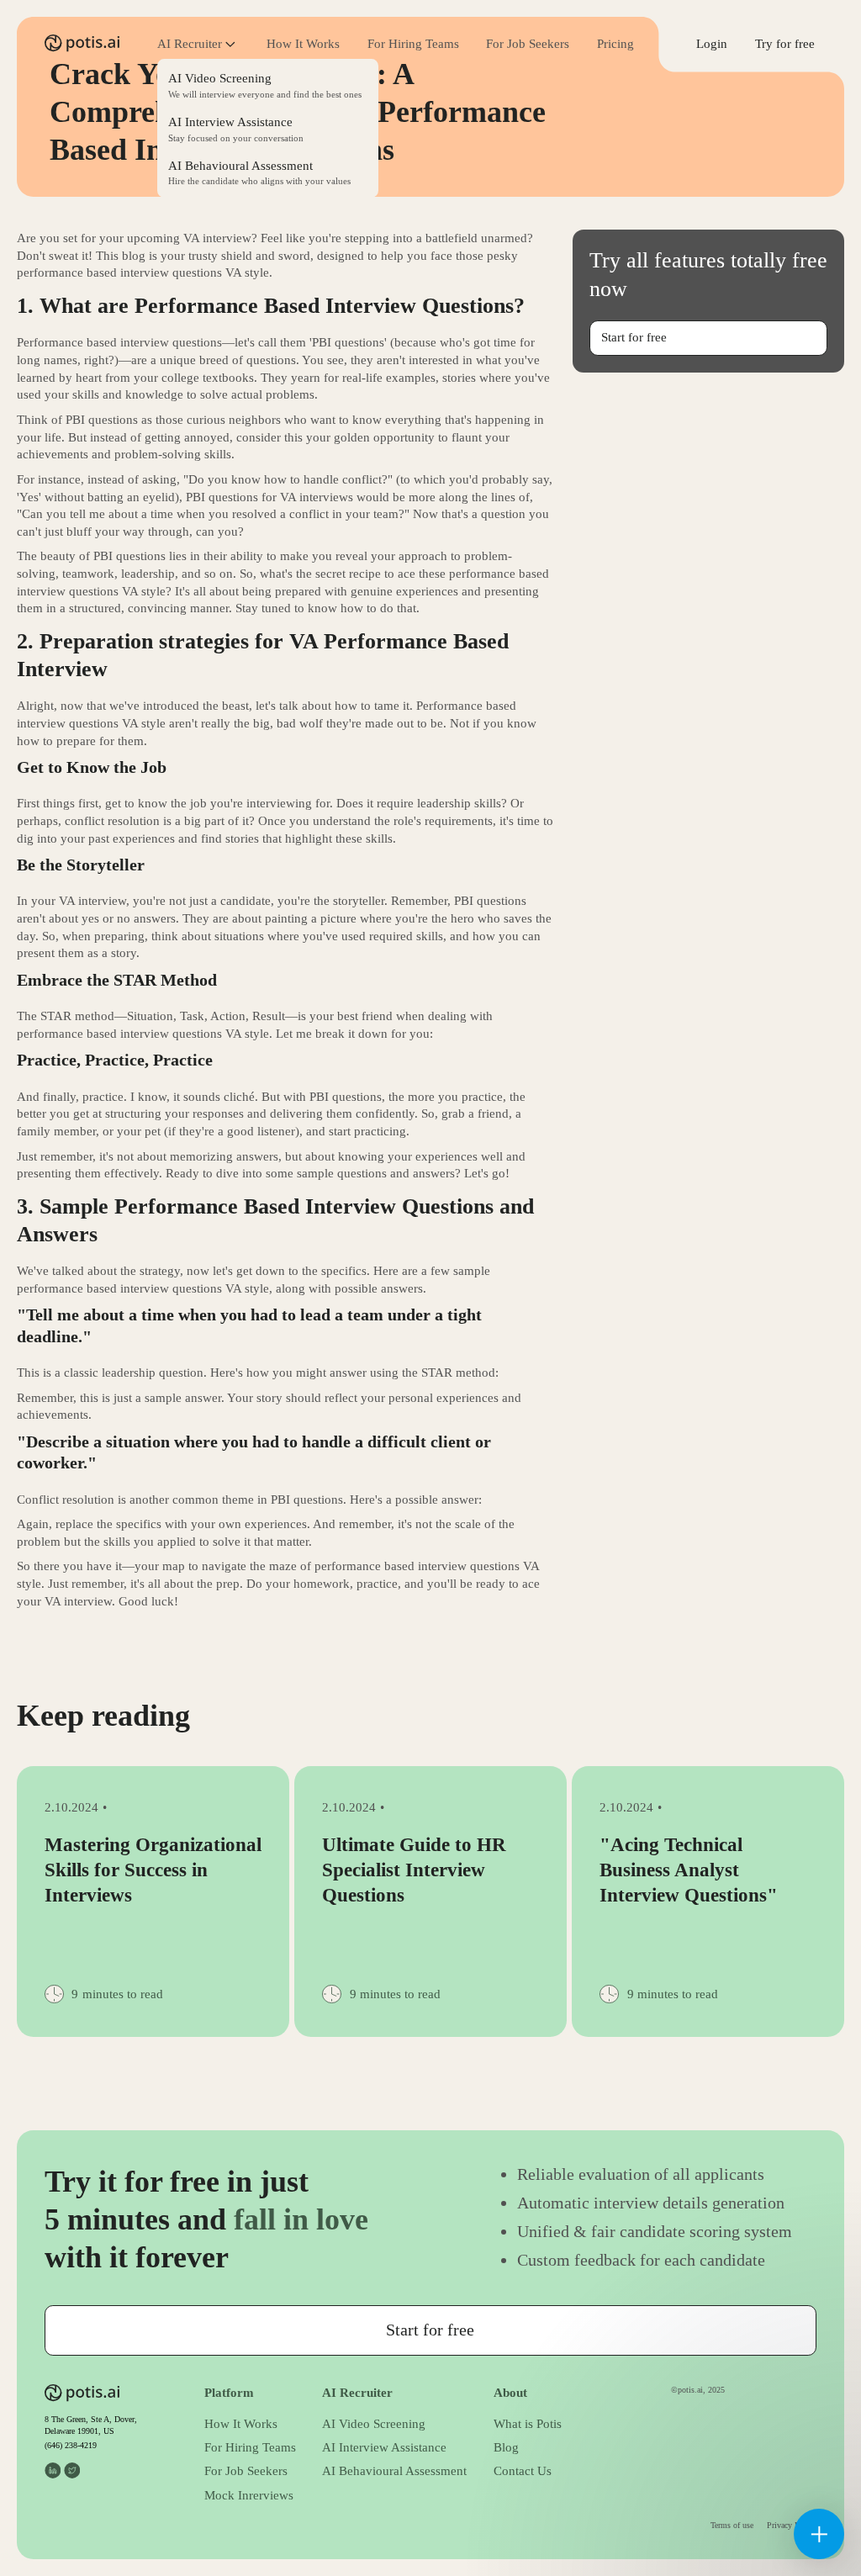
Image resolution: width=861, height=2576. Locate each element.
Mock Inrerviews (249, 2495)
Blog (506, 2447)
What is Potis (528, 2424)
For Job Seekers (528, 44)
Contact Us (523, 2471)
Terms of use (732, 2525)
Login (712, 44)
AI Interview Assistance (384, 2447)
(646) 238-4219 (71, 2445)
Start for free (634, 337)
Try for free (785, 44)
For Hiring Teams (413, 44)
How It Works (303, 44)
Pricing (615, 44)
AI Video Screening (374, 2424)
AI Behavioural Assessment (394, 2471)
